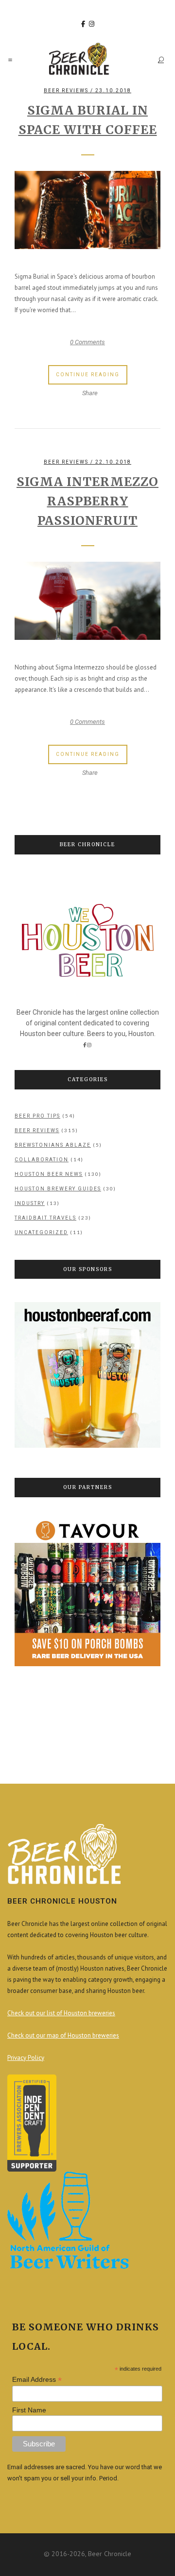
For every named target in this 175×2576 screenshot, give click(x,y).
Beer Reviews (66, 91)
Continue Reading (88, 375)
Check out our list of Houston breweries (61, 2013)
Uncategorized (41, 1232)
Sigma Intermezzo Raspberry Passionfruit (87, 501)
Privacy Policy (26, 2058)
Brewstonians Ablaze (53, 1145)
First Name (29, 2410)
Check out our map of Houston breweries (63, 2035)
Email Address (37, 2380)
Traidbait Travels (45, 1218)
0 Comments (87, 342)
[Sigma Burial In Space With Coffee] (87, 210)
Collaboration (42, 1160)
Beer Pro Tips (37, 1116)
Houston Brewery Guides (58, 1189)
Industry (30, 1203)
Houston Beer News (49, 1174)
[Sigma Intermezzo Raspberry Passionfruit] (87, 601)
